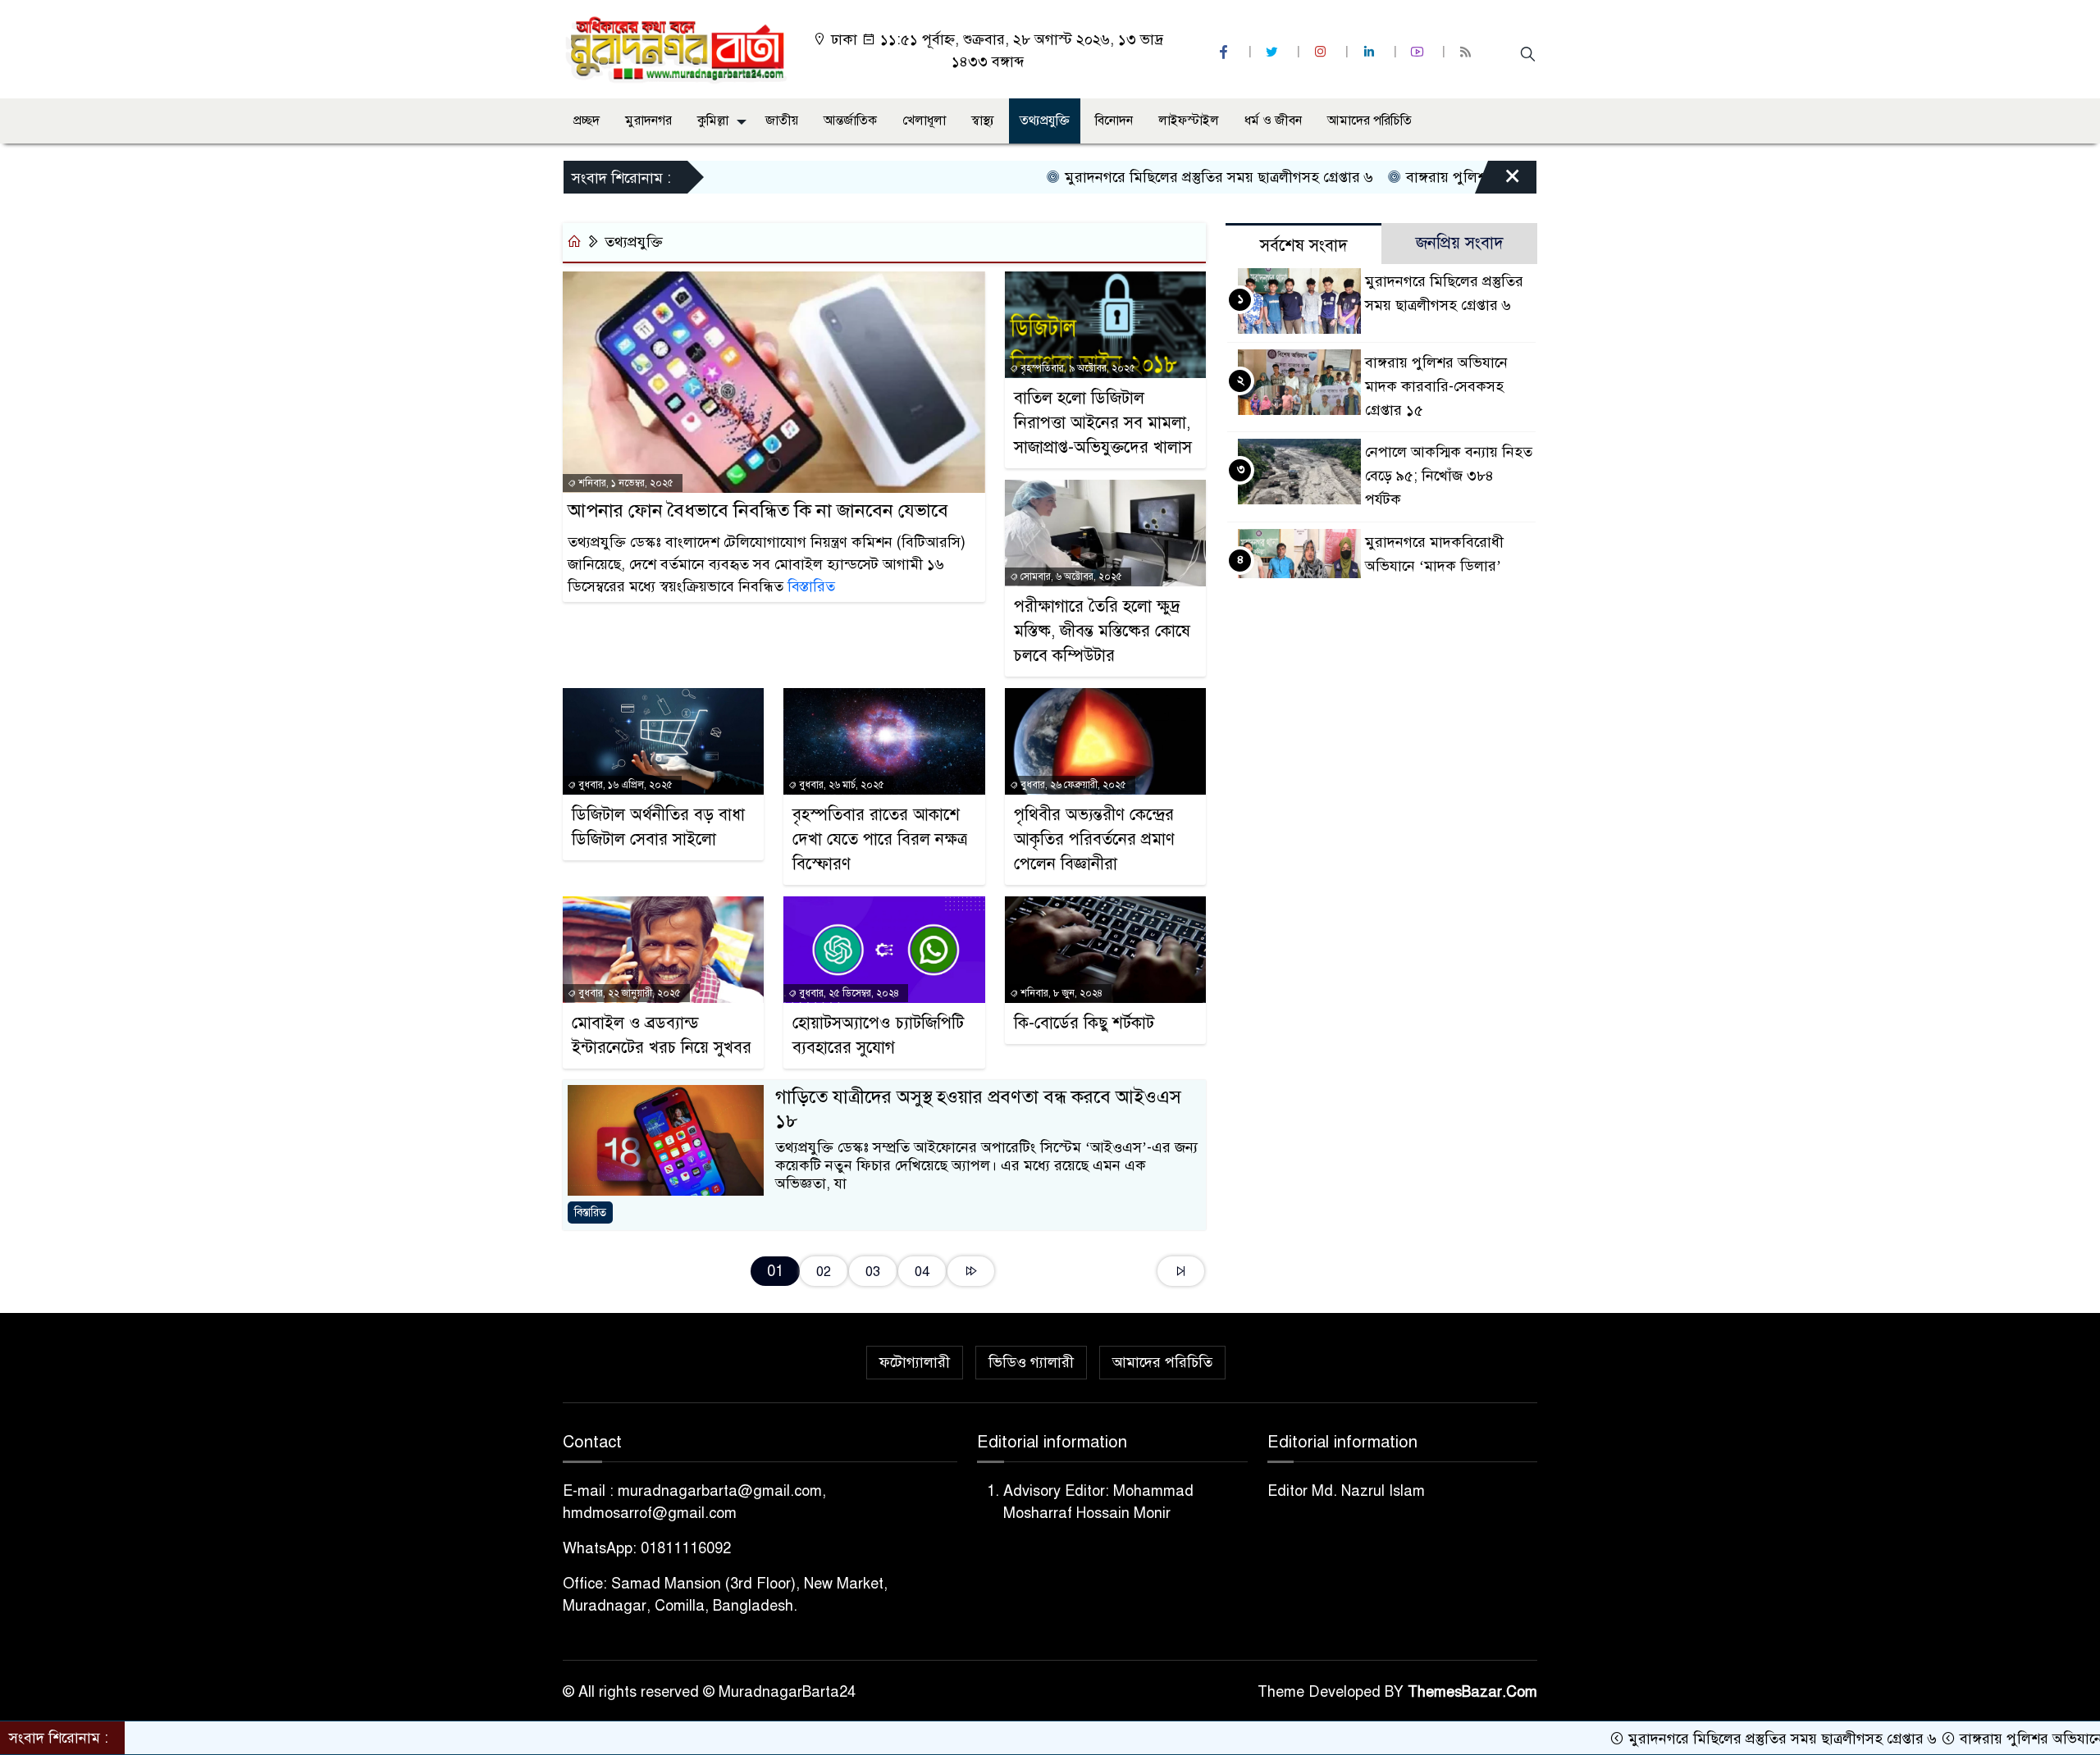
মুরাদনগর (648, 121)
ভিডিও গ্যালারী (1031, 1362)
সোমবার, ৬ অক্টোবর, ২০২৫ (1070, 577)
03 (873, 1272)
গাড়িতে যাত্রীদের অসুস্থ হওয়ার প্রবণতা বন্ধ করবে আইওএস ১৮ (978, 1109)
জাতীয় (782, 121)
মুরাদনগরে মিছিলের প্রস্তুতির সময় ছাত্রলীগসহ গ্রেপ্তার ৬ (1147, 177)
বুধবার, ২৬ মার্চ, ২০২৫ (840, 785)
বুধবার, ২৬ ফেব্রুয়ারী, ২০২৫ (1072, 785)
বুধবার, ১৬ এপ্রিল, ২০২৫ (624, 785)
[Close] (1498, 181)
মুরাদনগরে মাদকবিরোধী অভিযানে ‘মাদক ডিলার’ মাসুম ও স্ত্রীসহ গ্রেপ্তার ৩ (1434, 566)
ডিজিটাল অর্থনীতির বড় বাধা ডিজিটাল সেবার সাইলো (658, 827)
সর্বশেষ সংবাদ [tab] (1304, 246)
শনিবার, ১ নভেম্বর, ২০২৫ (625, 483)
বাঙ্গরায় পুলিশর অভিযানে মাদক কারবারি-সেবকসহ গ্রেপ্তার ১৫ (1436, 386)
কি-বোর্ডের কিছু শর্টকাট (1084, 1023)
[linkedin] (1371, 52)
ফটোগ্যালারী (915, 1362)
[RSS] (1468, 52)
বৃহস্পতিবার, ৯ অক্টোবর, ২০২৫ (1077, 368)
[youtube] (1419, 52)
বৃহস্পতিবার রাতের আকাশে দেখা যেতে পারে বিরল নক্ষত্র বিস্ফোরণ (880, 839)
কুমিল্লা (713, 121)
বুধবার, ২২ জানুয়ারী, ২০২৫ (628, 993)
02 (824, 1272)
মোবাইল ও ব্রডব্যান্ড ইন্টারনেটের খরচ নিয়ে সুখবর (662, 1035)
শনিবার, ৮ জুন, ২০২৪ (1060, 993)
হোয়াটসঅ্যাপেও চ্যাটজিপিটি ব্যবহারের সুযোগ (878, 1035)
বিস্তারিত (811, 586)
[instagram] (1322, 52)
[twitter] (1274, 52)
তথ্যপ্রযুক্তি (1045, 121)
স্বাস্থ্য (983, 121)
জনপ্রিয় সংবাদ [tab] (1460, 243)
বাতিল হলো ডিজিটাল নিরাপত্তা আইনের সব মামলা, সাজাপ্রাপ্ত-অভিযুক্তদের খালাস (1103, 423)
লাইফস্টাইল (1189, 121)
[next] (971, 1272)
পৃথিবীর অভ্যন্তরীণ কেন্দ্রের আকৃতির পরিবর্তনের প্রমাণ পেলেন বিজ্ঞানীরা (1094, 839)
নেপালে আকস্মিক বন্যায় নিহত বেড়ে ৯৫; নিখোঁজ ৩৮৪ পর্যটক (1449, 476)
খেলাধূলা (924, 121)
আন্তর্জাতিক (850, 121)
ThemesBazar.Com (1472, 1692)
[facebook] (1226, 52)
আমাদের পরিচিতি (1370, 121)
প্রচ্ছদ (587, 121)
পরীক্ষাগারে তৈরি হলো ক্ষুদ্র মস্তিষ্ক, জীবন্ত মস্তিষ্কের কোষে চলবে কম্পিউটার (1102, 631)
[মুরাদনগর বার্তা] (677, 48)
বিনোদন (1114, 121)
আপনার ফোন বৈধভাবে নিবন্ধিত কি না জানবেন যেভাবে (758, 511)
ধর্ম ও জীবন (1273, 121)
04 (922, 1272)
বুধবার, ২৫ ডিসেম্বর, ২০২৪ (848, 993)
